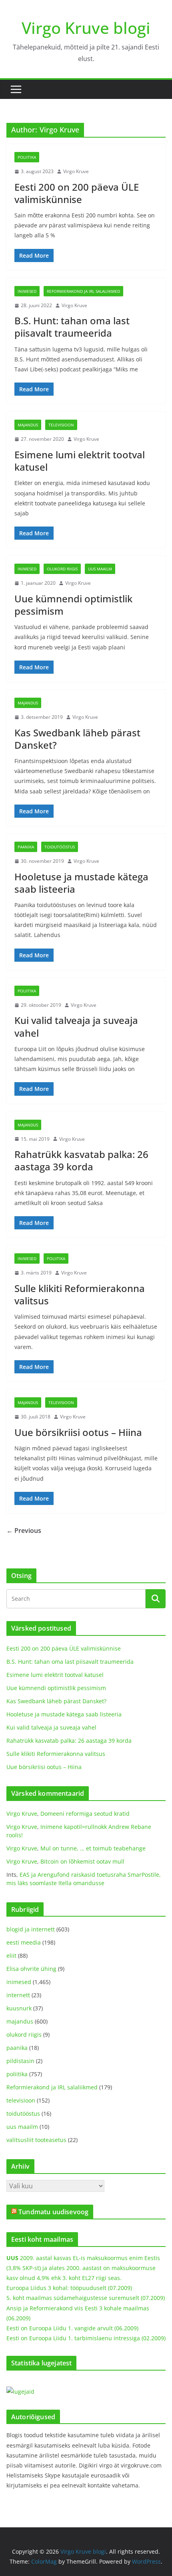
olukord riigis (62, 569)
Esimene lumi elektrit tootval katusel (80, 461)
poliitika (27, 157)
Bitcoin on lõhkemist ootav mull (82, 1861)
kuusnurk (19, 2008)
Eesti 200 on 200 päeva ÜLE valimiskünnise (77, 193)
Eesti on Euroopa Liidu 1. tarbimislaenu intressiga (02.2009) (86, 2338)
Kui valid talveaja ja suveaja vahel (76, 1026)
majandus (28, 425)
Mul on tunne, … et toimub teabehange (93, 1848)
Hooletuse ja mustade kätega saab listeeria (81, 883)
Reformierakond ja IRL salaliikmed (83, 291)
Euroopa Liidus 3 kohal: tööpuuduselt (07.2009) (69, 2288)
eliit (11, 1956)
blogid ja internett (31, 1929)
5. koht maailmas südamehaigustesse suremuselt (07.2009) (86, 2298)
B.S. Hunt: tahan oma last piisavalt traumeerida (72, 327)
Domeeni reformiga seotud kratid (85, 1814)
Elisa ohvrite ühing (31, 1969)
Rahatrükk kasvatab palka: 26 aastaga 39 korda (81, 1160)
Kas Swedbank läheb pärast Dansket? (77, 739)
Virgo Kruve (76, 171)
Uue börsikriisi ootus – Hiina (78, 1432)
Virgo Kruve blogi (86, 28)
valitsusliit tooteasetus (36, 2140)
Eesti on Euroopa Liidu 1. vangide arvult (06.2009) (72, 2328)
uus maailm (100, 569)
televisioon (61, 425)
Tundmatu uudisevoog (53, 2212)
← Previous (24, 1531)
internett (18, 1995)
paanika (26, 847)
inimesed (27, 291)
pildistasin (20, 2061)
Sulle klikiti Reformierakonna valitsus (80, 1294)
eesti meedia (24, 1942)
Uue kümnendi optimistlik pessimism (73, 605)
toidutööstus (60, 847)
